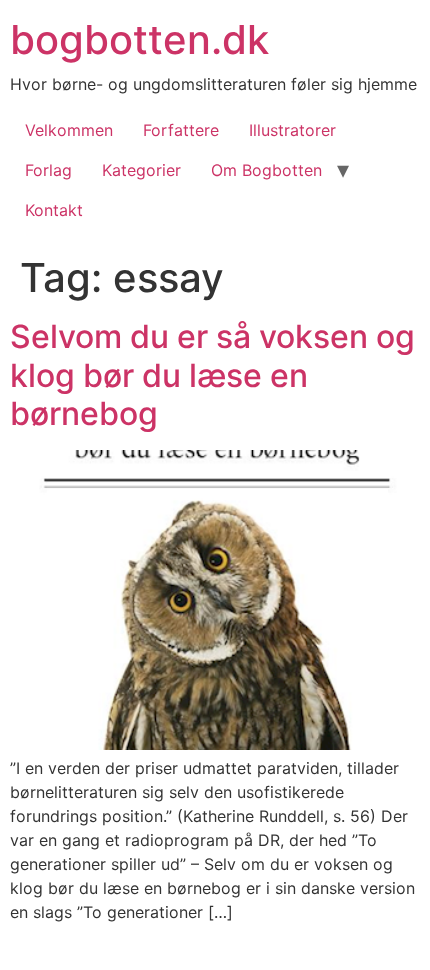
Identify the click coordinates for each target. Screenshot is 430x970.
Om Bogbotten (266, 170)
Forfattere (181, 130)
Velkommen (69, 130)
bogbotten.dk (139, 39)
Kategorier (141, 170)
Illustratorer (292, 130)
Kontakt (54, 210)
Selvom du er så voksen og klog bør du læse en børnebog (212, 375)
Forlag (48, 170)
